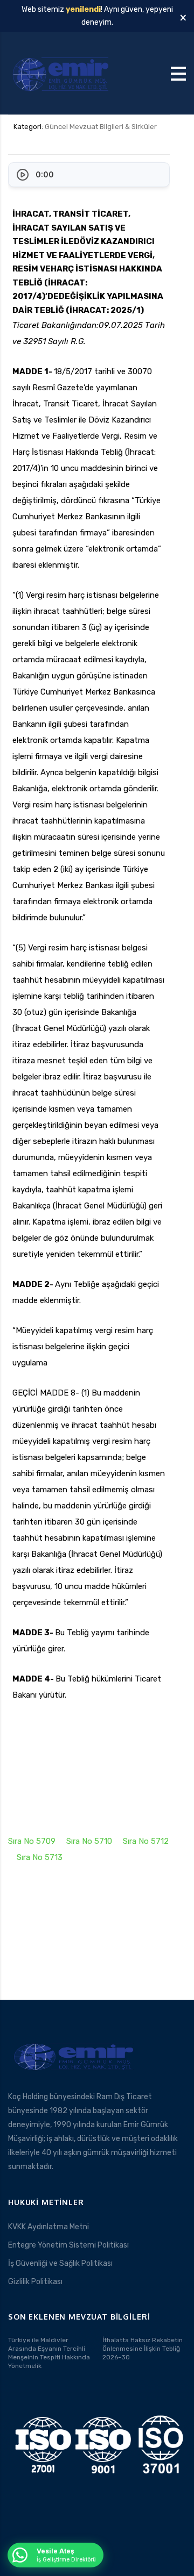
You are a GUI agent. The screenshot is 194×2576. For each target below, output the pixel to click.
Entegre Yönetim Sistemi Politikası (68, 2245)
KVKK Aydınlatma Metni (48, 2227)
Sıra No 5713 (40, 1857)
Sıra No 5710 (89, 1841)
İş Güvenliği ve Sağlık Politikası (60, 2263)
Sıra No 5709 (32, 1841)
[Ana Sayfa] (62, 73)
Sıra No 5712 (146, 1841)
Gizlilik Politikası (35, 2282)
